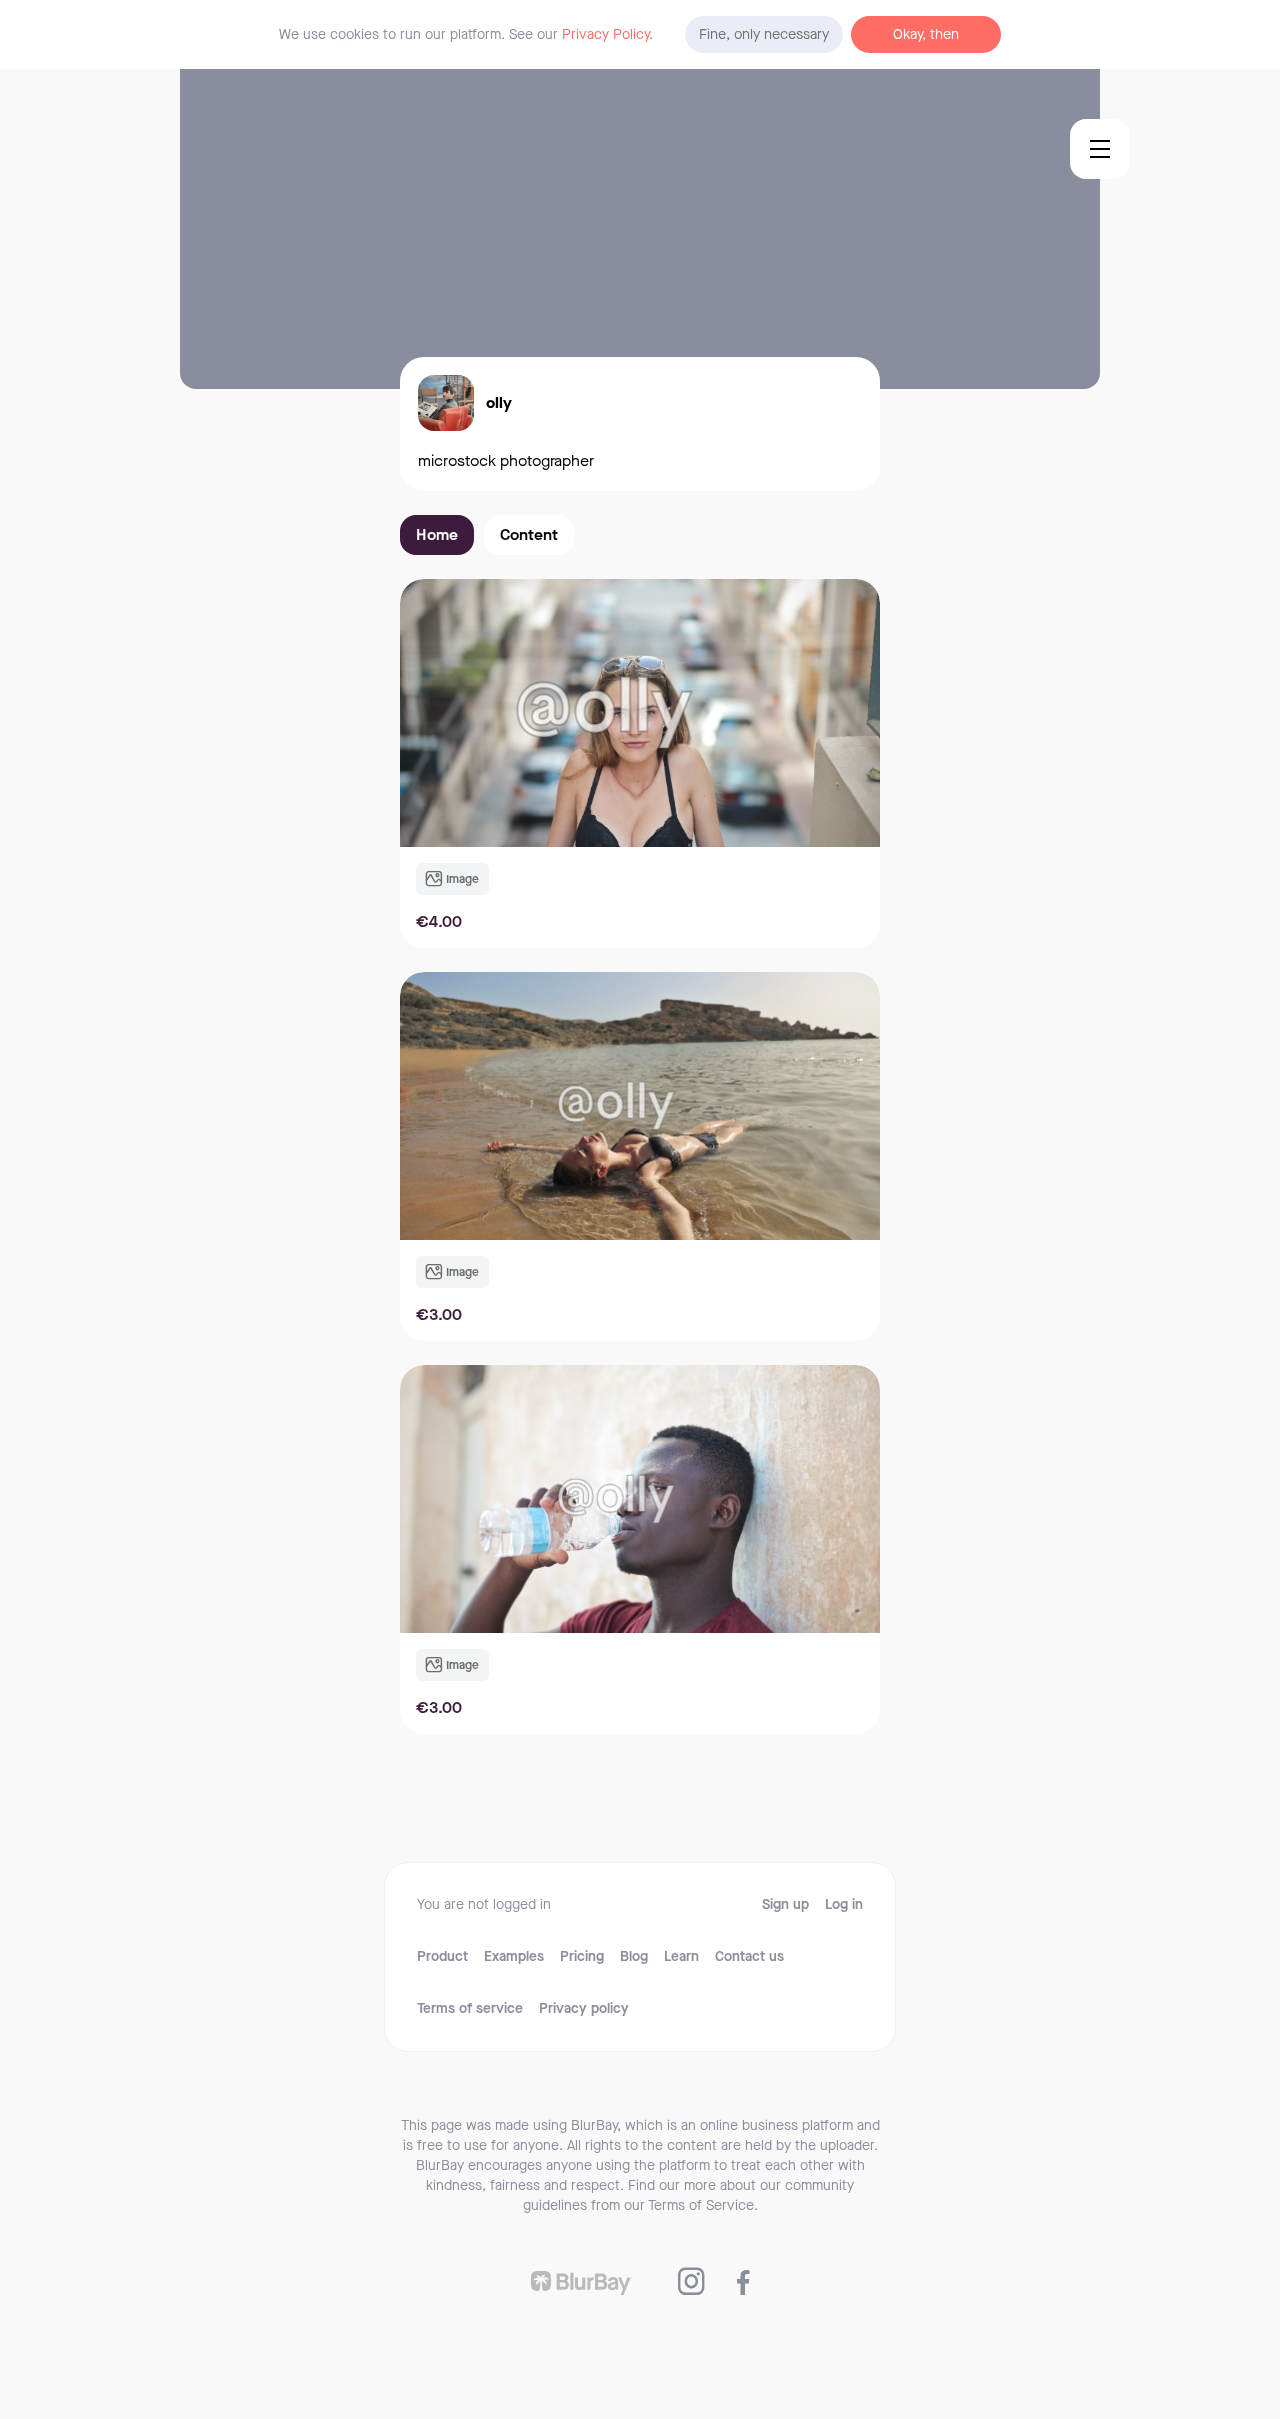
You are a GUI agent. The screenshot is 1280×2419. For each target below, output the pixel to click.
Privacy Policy (605, 34)
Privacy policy (584, 2009)
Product (442, 1957)
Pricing (582, 1957)
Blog (634, 1957)
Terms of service (470, 2009)
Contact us (749, 1957)
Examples (514, 1957)
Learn (681, 1957)
